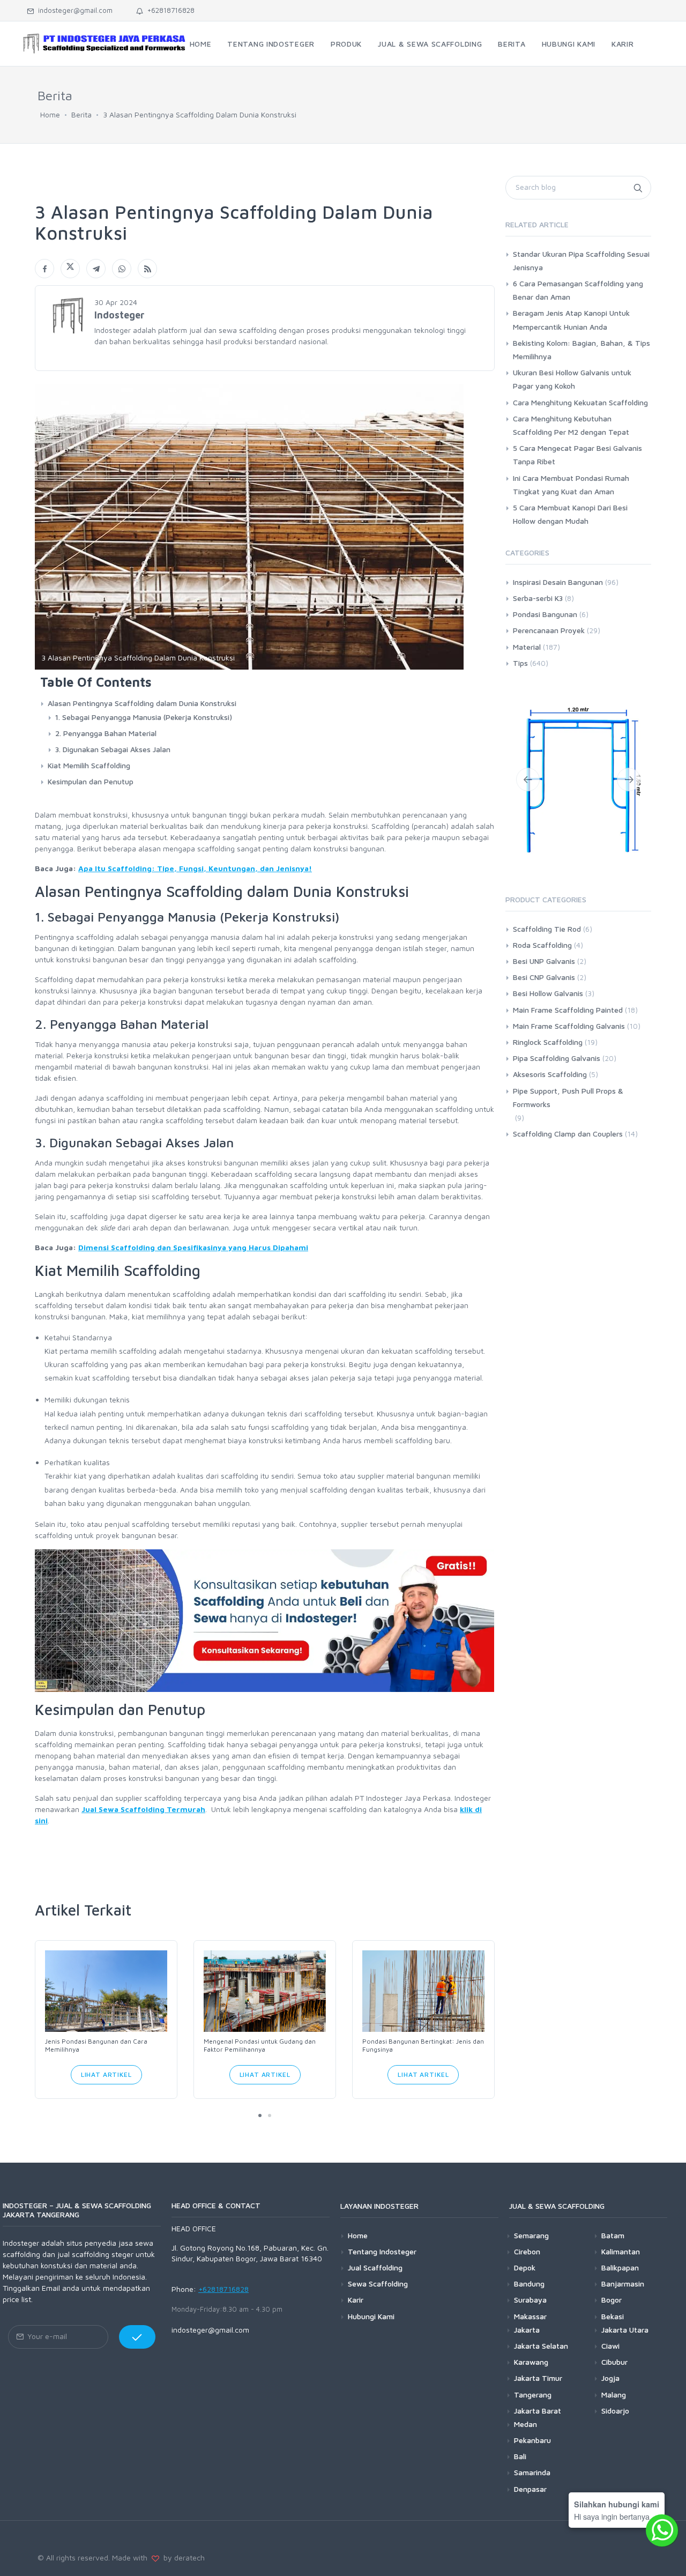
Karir (356, 2300)
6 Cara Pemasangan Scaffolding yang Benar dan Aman (578, 290)
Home (50, 114)
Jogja (610, 2378)
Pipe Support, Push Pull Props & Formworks (568, 1097)
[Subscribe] (137, 2337)
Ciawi (610, 2346)
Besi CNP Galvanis (544, 977)
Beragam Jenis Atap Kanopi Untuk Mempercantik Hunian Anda (571, 320)
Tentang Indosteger (382, 2251)
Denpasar (530, 2489)
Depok (525, 2267)
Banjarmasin (623, 2284)
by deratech (182, 2558)
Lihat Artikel (106, 2074)
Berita (81, 114)
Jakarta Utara (625, 2330)
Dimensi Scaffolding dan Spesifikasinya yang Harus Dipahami (193, 1247)
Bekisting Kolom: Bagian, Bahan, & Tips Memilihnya (581, 350)
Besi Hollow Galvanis (548, 993)
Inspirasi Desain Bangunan (558, 582)
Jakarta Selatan (541, 2346)
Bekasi (613, 2316)
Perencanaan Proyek (549, 630)
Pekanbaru (532, 2440)
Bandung (529, 2284)
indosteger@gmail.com (73, 10)
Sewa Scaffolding (378, 2284)
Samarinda (532, 2472)
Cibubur (614, 2362)
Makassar (530, 2316)
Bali (520, 2456)
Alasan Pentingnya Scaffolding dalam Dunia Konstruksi (142, 703)
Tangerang (533, 2395)
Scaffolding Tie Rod (547, 929)
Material (527, 647)
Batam (613, 2235)
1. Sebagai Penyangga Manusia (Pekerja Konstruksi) (144, 717)
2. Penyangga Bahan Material (106, 733)
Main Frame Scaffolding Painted (568, 1010)
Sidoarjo (615, 2411)
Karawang (531, 2362)
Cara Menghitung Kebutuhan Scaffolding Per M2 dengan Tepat (571, 425)
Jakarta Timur (538, 2378)
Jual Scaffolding (375, 2267)
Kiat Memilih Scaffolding (89, 765)
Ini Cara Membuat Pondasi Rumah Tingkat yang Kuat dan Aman (571, 485)
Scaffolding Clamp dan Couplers (568, 1134)
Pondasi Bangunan (545, 614)
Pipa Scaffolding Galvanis (557, 1058)
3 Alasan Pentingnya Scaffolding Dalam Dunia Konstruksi (200, 114)
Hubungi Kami (371, 2316)
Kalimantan (621, 2251)
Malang (614, 2395)
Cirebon (527, 2251)
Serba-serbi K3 (538, 598)
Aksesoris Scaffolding (550, 1074)
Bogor (612, 2300)
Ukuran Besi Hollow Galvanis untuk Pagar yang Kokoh (572, 379)
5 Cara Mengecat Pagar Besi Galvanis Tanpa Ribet (577, 455)
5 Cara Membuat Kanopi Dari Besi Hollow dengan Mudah (570, 514)
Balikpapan (620, 2267)
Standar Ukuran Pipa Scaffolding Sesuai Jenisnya (581, 261)
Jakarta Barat (538, 2411)
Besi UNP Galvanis (544, 961)
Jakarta (527, 2330)
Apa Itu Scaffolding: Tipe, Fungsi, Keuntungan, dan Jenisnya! (195, 868)
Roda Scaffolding (542, 945)
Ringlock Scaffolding (548, 1042)
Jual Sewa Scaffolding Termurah (143, 1809)
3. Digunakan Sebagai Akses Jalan (113, 749)
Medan (525, 2424)
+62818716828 (169, 10)
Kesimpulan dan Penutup (91, 781)
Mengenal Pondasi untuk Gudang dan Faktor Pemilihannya (260, 2045)
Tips (520, 663)
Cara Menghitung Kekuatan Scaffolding (580, 402)
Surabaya (530, 2300)
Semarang (531, 2235)
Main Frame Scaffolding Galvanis (569, 1026)
